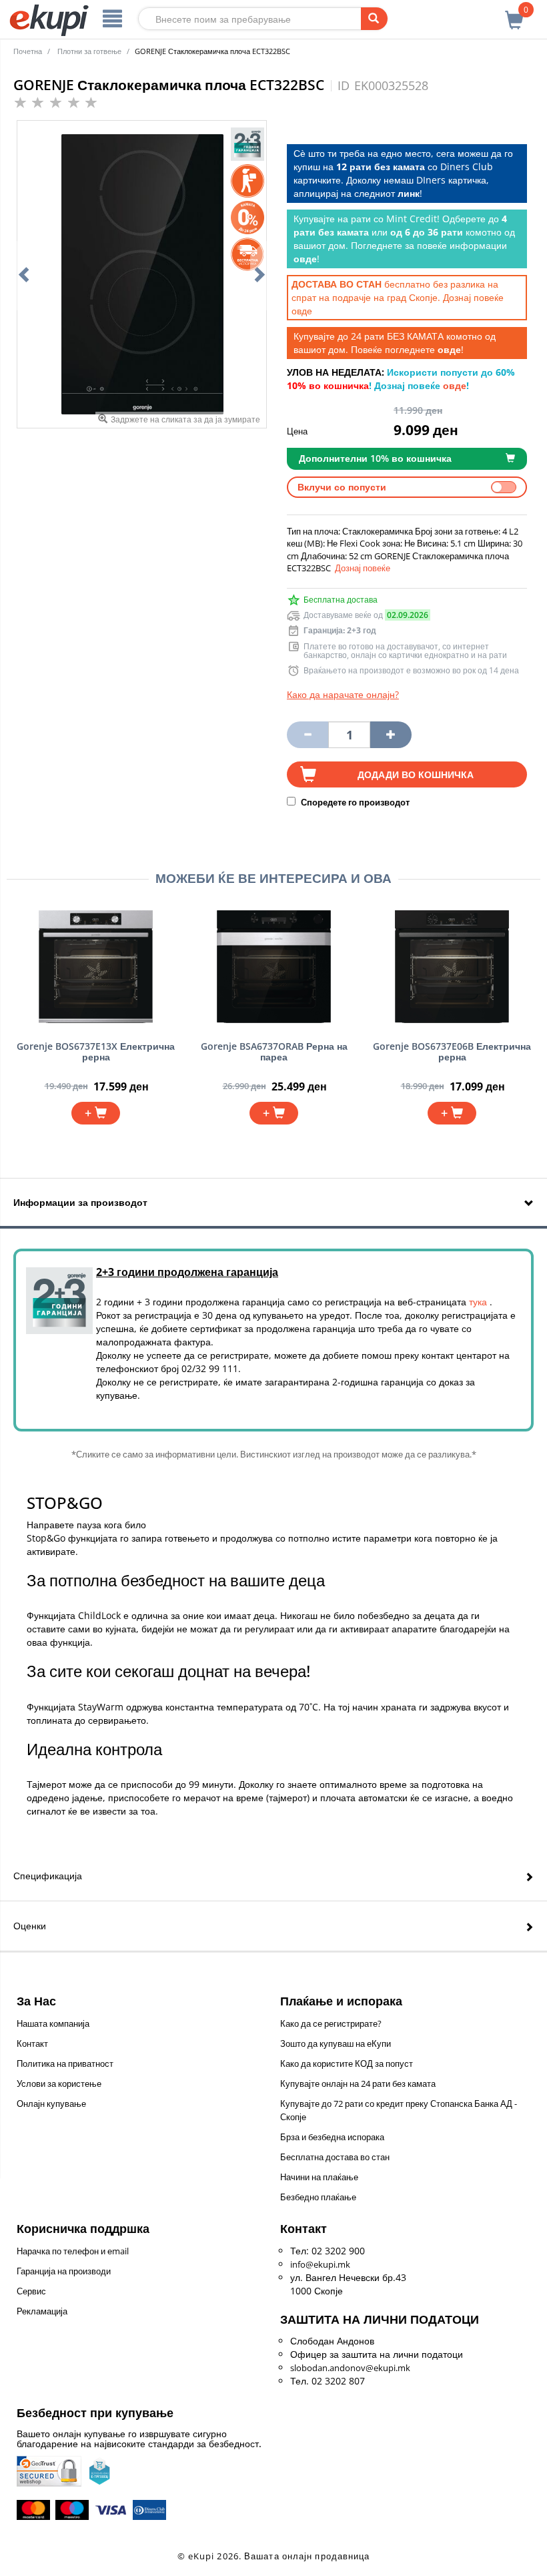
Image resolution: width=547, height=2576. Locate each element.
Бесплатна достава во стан (335, 2157)
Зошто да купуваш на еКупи (336, 2043)
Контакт (32, 2043)
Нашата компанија (53, 2023)
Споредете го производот (354, 802)
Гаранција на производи (64, 2271)
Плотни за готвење (89, 51)
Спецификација (48, 1876)
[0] (514, 13)
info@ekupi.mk (320, 2264)
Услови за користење (59, 2083)
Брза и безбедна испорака (332, 2137)
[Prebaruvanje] (374, 19)
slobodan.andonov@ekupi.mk (350, 2368)
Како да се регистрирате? (331, 2023)
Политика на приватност (65, 2063)
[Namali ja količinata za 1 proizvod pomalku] (391, 735)
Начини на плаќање (319, 2177)
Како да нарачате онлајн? (343, 694)
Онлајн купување (51, 2104)
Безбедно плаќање (318, 2197)
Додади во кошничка (416, 774)
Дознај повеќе (363, 568)
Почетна (28, 51)
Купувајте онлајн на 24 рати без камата (358, 2083)
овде (302, 311)
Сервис (31, 2291)
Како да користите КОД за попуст (347, 2063)
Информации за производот (80, 1202)
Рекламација (42, 2311)
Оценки (30, 1926)
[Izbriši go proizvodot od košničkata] (308, 735)
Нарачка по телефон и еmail (73, 2251)
